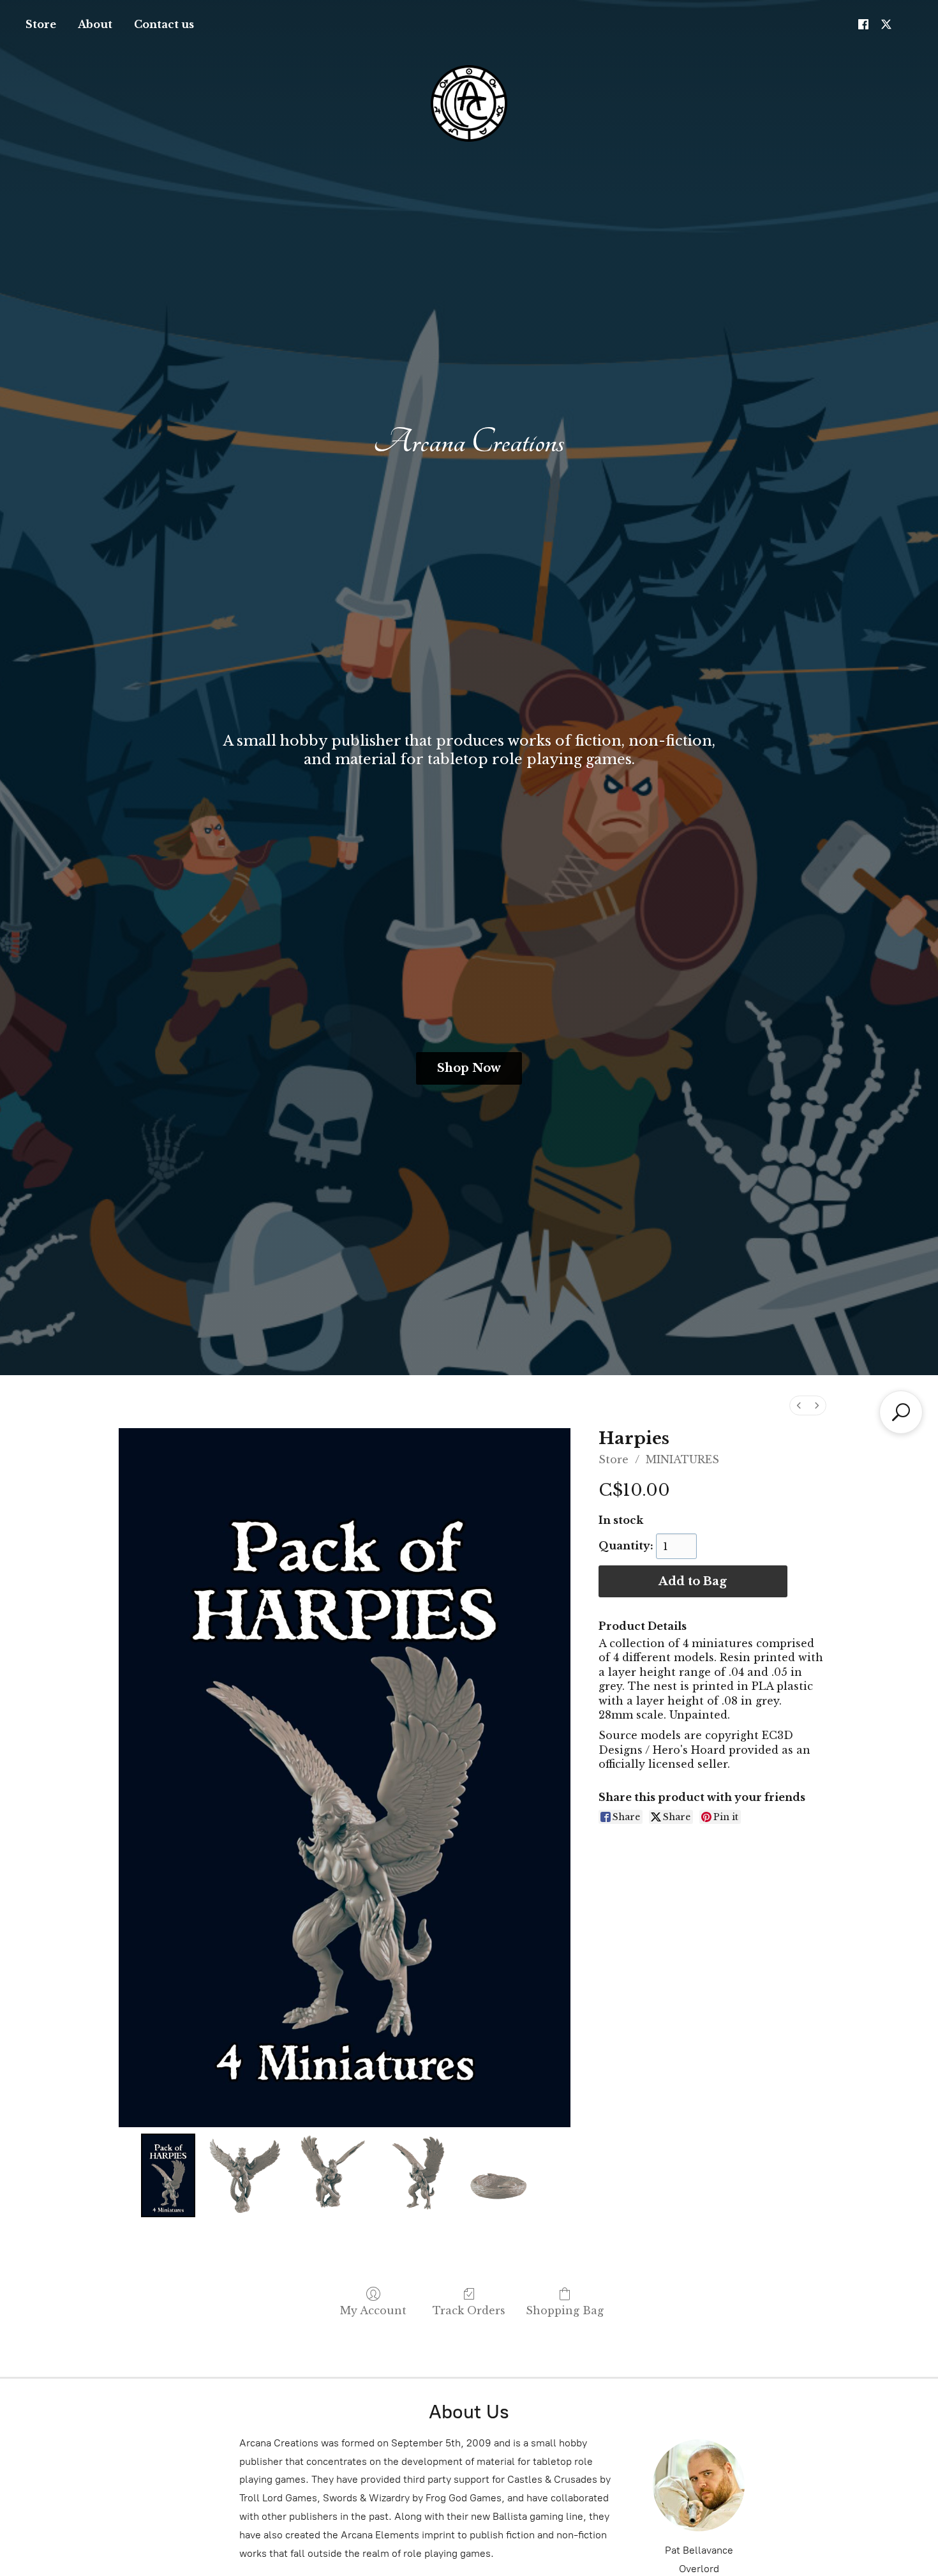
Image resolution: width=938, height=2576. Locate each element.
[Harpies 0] (168, 2175)
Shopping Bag (565, 2310)
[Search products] (901, 1412)
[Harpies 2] (330, 2175)
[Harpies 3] (418, 2175)
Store (41, 24)
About (95, 24)
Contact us (164, 24)
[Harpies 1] (242, 2175)
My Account (373, 2310)
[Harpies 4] (507, 2175)
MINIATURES (682, 1459)
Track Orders (469, 2310)
